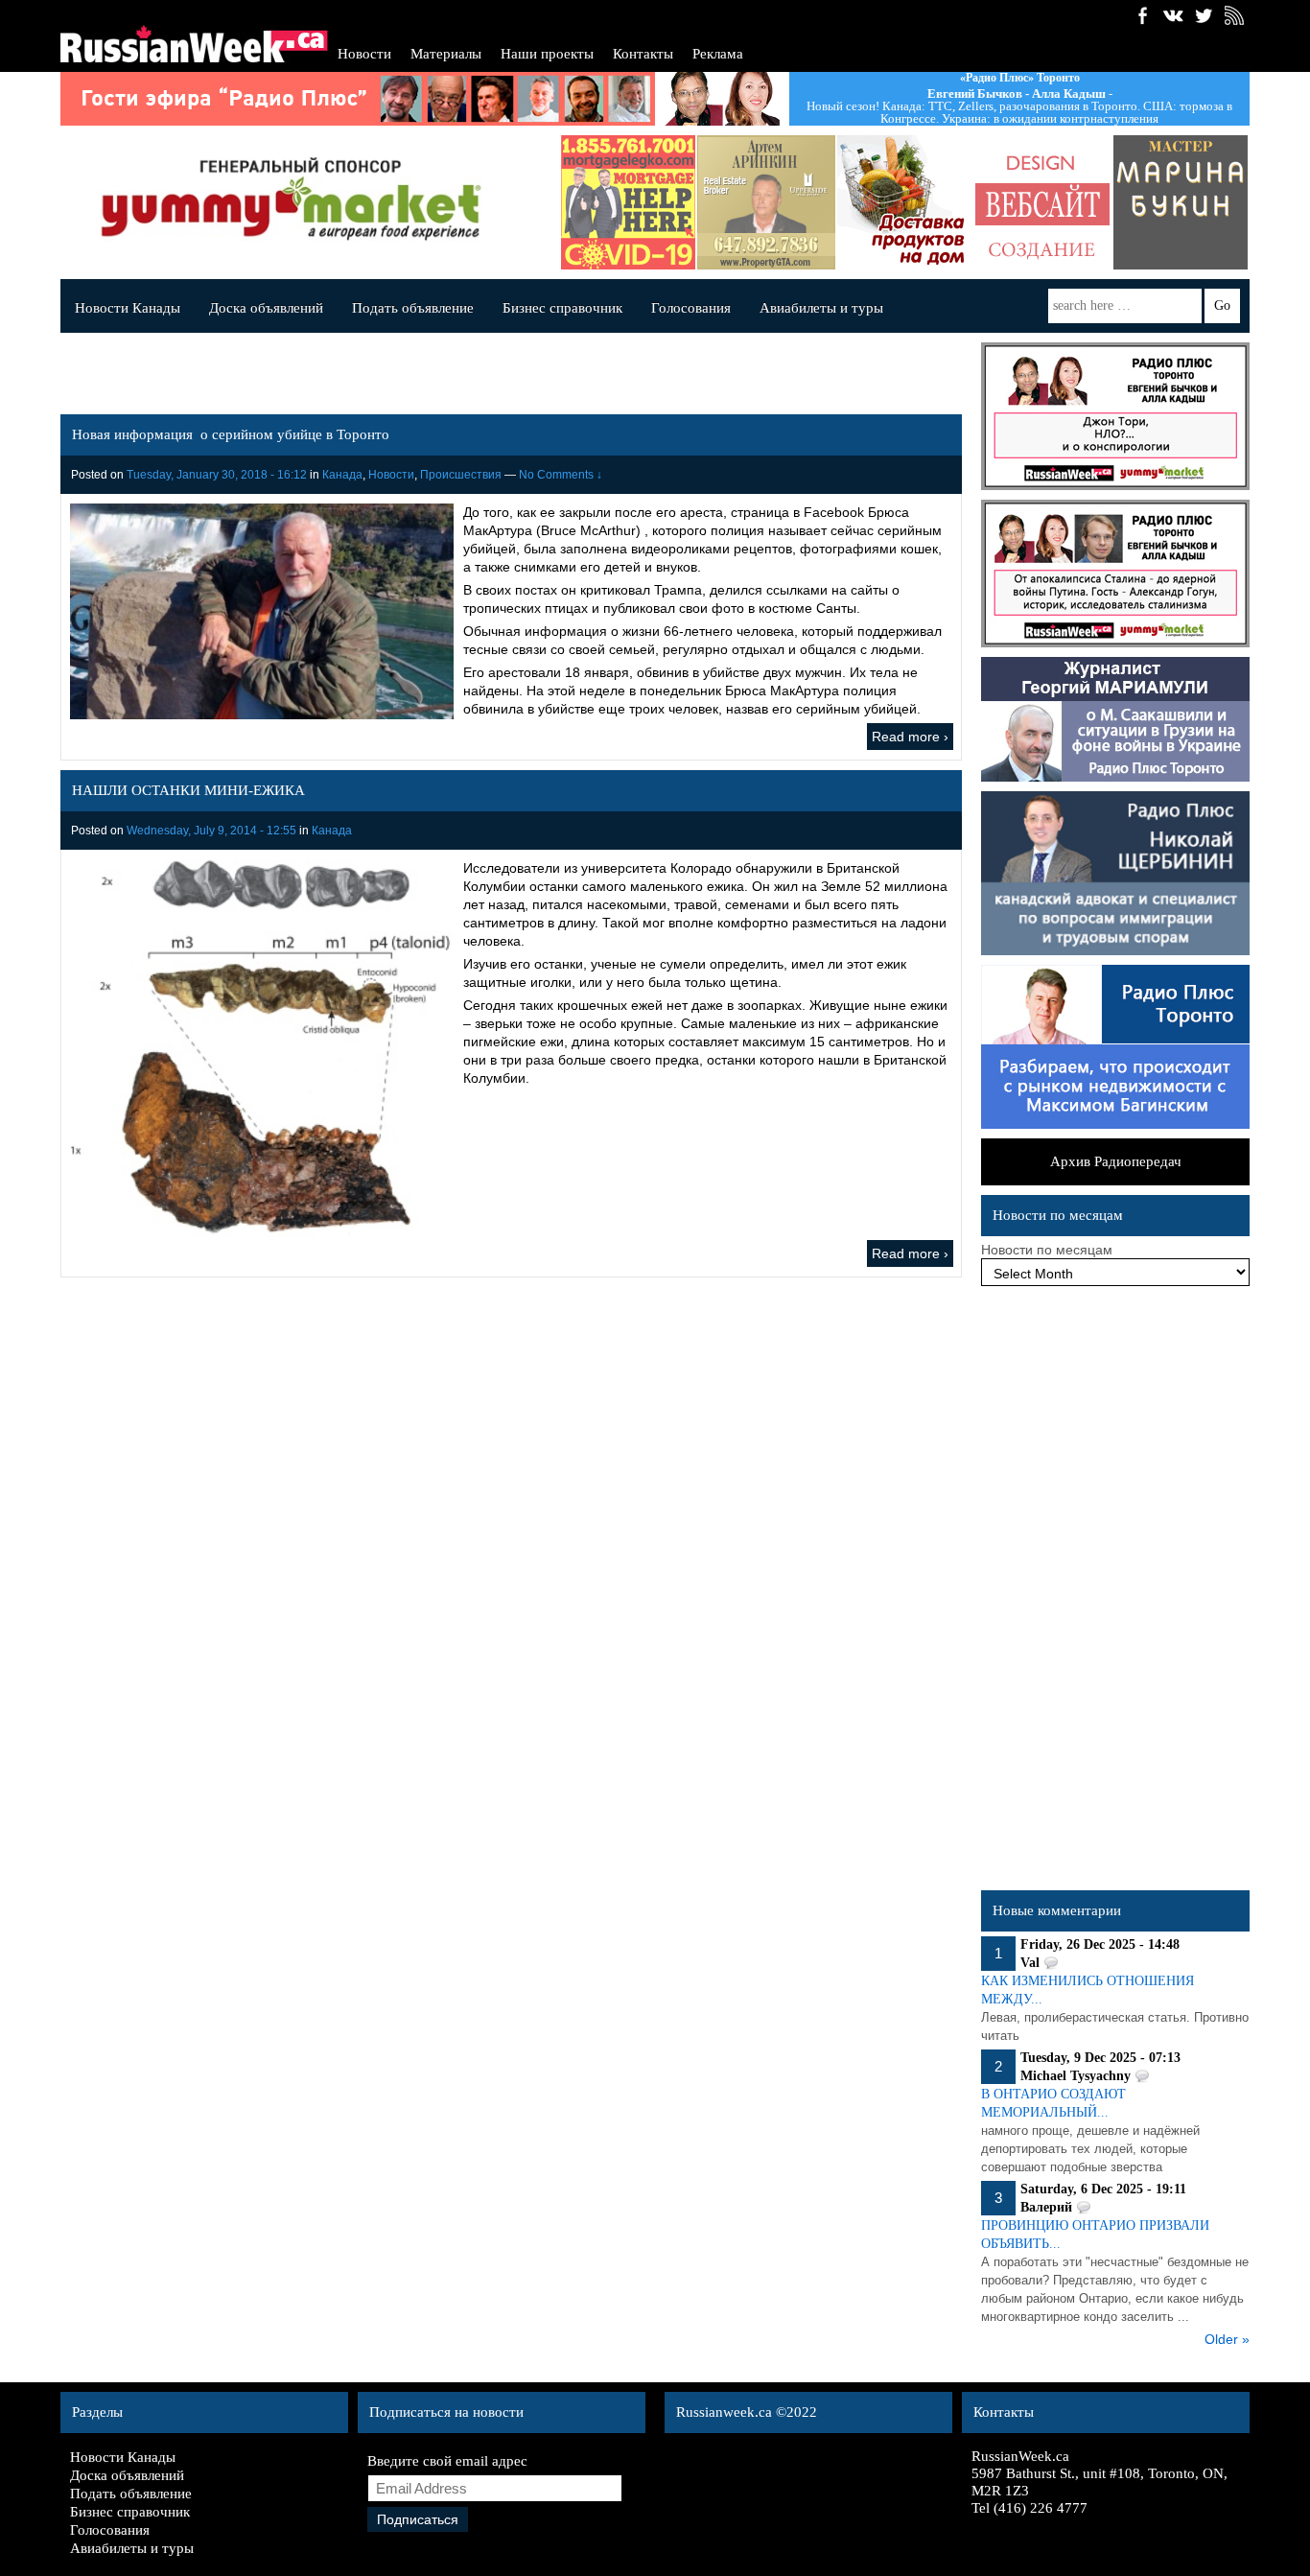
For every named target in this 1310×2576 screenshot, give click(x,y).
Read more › (910, 737)
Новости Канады (128, 308)
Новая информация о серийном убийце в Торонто (231, 434)
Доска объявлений (266, 308)
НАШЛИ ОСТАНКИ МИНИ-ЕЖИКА (188, 790)
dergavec (628, 202)
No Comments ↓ (561, 475)
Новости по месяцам (1047, 1250)
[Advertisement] (1115, 1593)
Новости (364, 54)
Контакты (643, 54)
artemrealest (766, 202)
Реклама (718, 54)
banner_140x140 (1042, 202)
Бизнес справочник (562, 308)
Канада (342, 475)
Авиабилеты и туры (821, 308)
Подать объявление (413, 308)
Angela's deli (904, 202)
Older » (1227, 2339)
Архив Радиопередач (1116, 1161)
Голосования (691, 308)
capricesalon (1181, 202)
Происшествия (461, 475)
